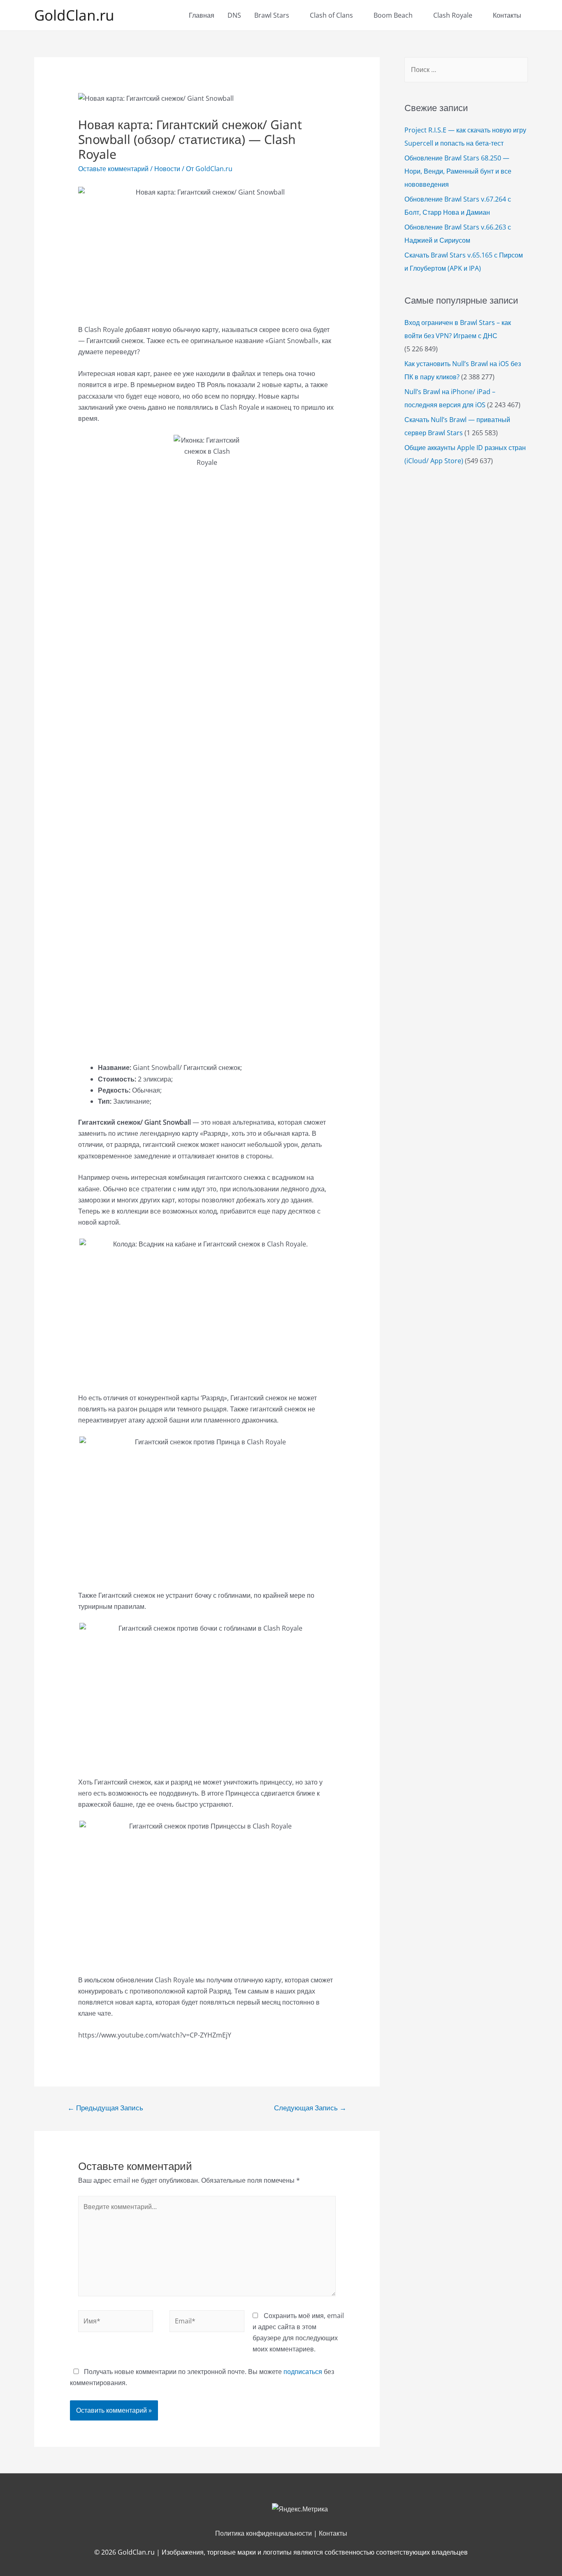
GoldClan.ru (74, 15)
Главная (202, 15)
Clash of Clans (331, 15)
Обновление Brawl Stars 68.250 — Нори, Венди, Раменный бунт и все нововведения (458, 171)
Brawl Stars (272, 15)
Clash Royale (453, 15)
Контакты (507, 15)
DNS (234, 15)
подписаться (303, 2372)
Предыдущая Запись (105, 2108)
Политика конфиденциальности (264, 2533)
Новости (167, 169)
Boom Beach (393, 15)
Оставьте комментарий (113, 169)
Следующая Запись (310, 2108)
